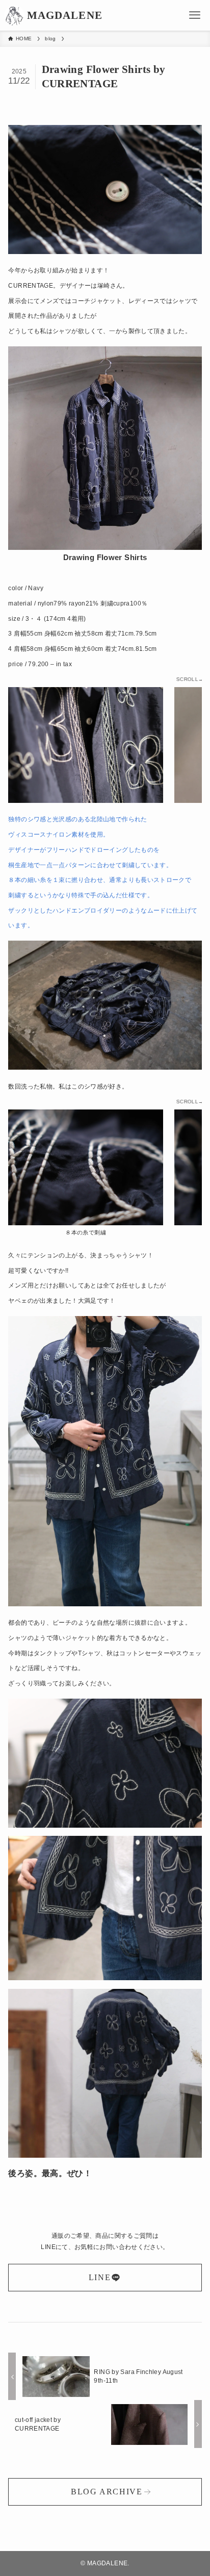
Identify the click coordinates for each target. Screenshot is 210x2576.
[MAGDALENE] (14, 15)
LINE (100, 2277)
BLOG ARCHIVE (107, 2492)
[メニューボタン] (195, 15)
